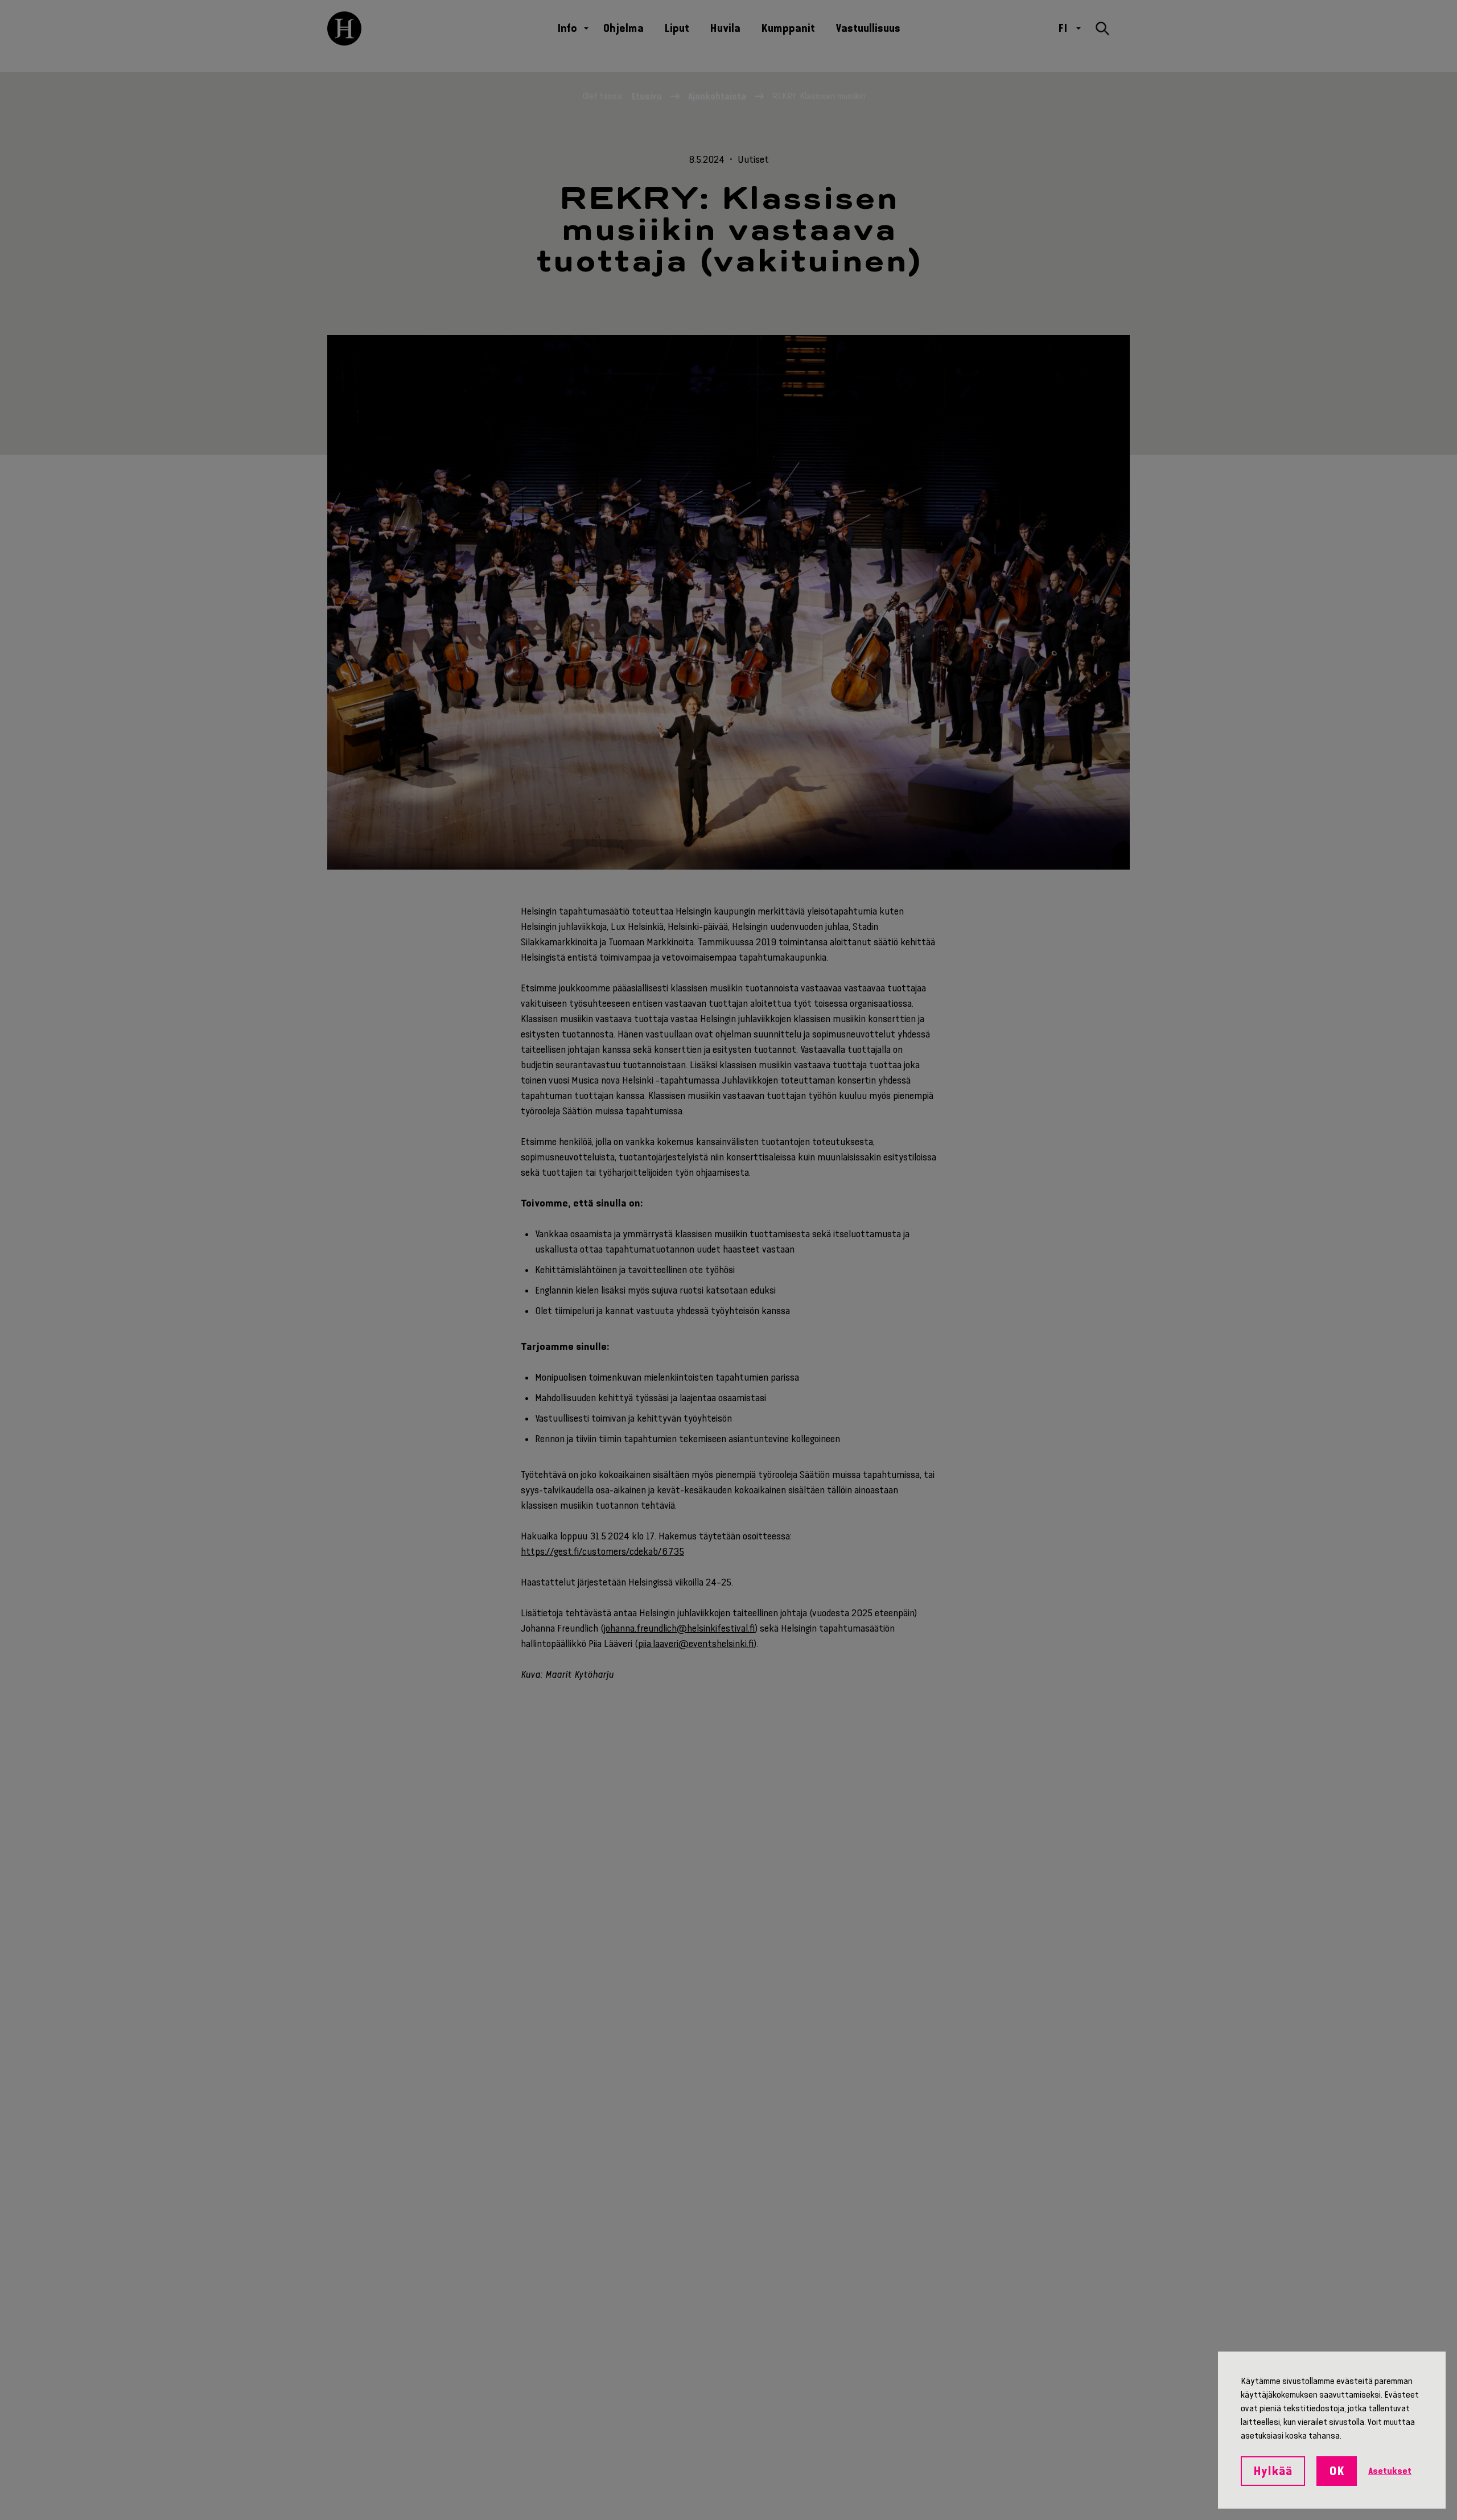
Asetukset (1390, 2471)
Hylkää (1273, 2471)
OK (1337, 2471)
